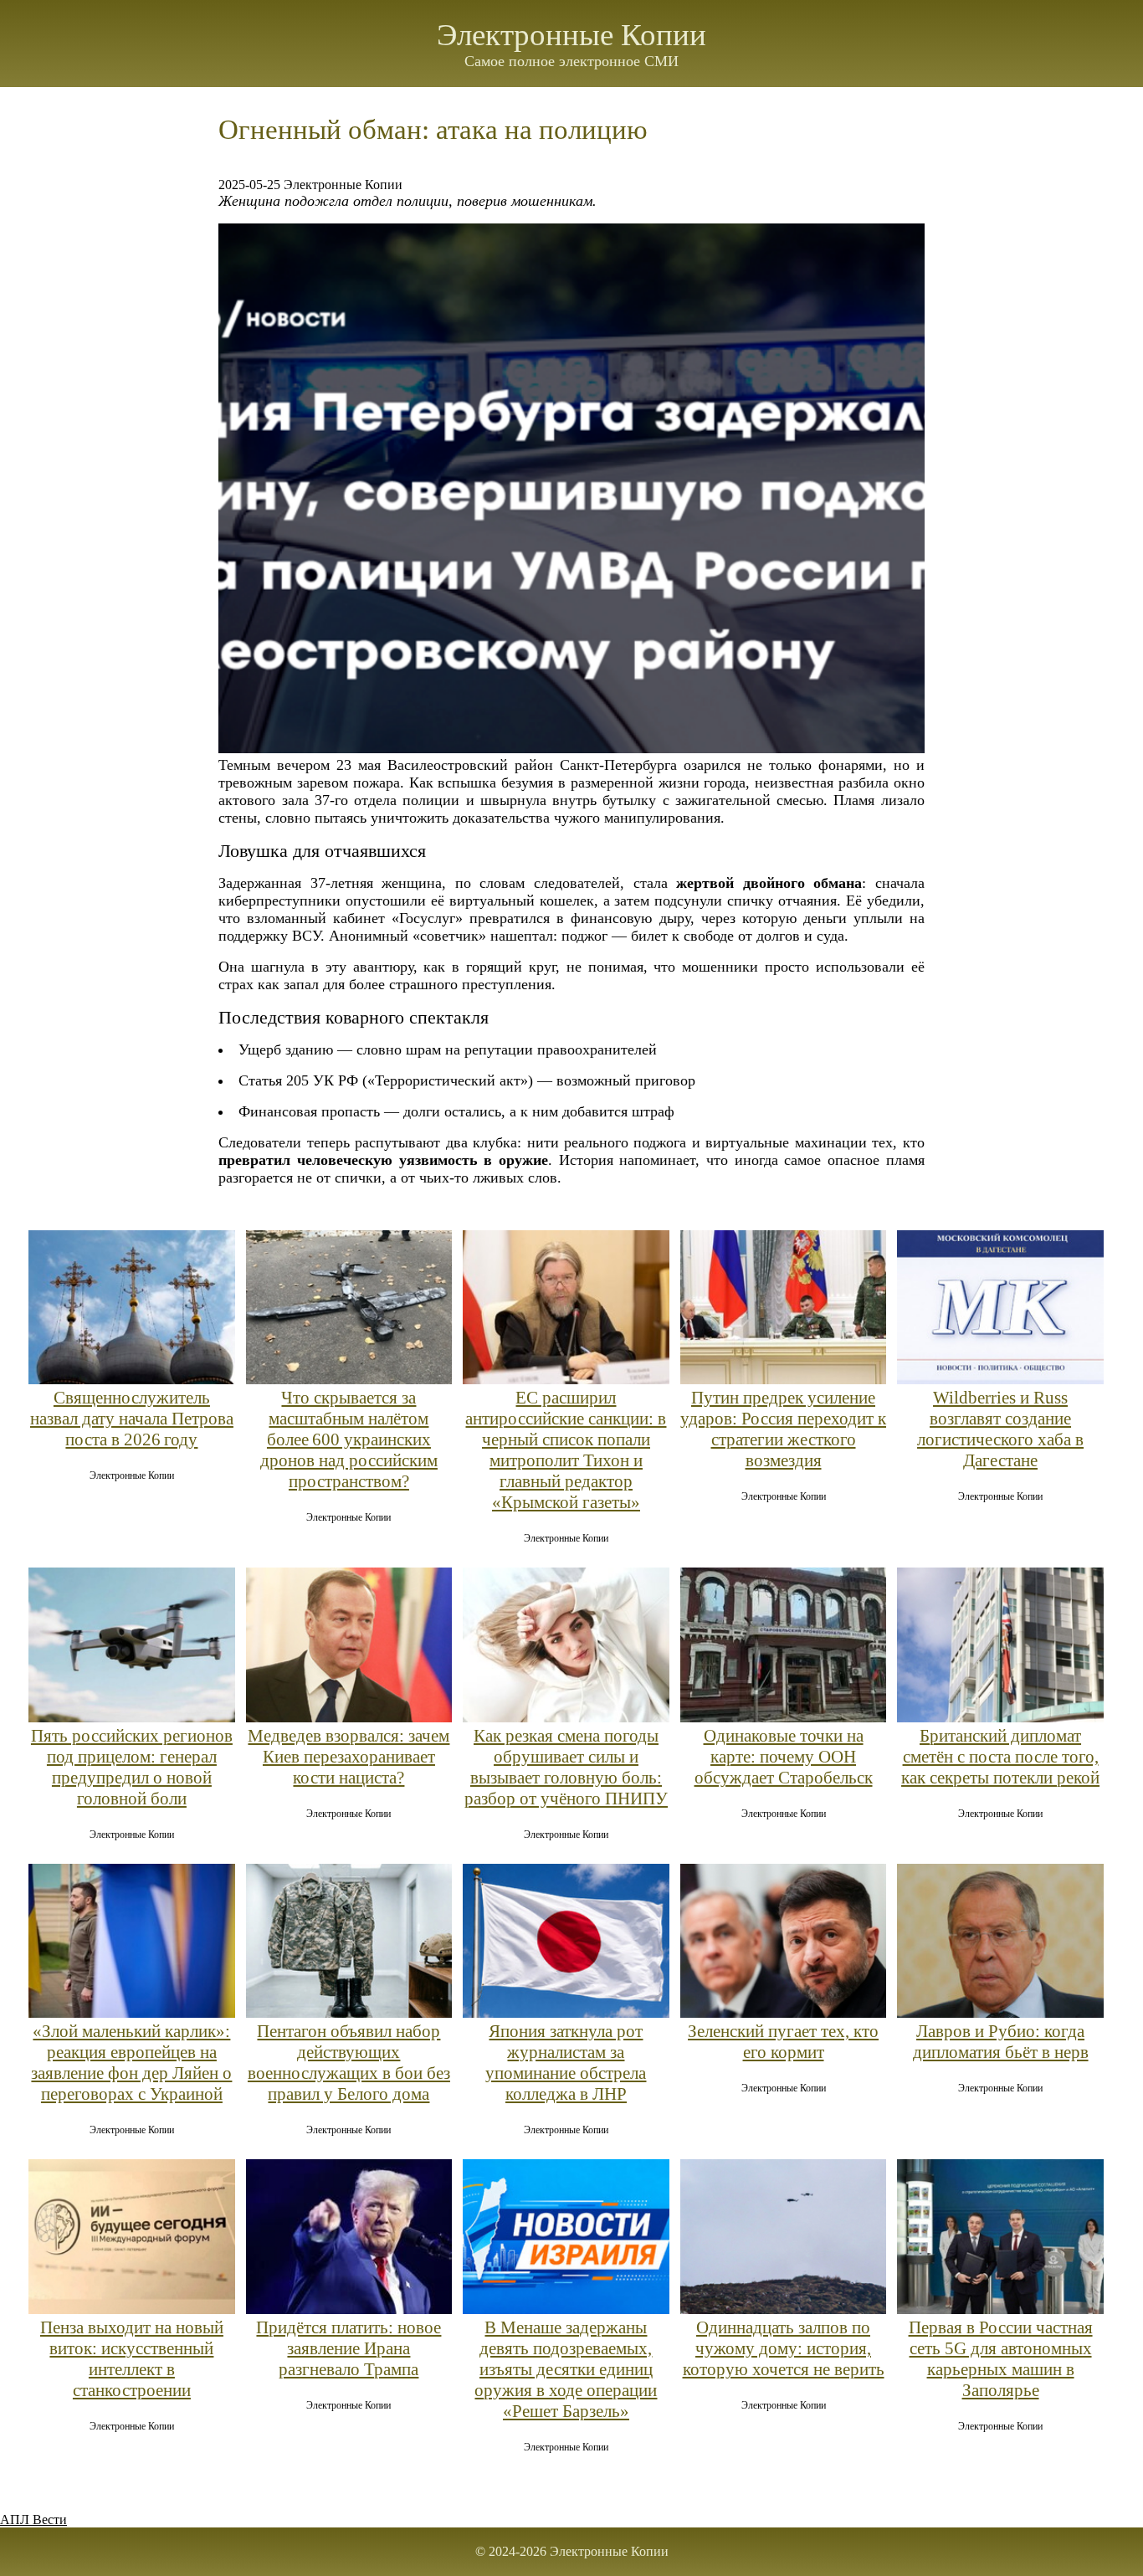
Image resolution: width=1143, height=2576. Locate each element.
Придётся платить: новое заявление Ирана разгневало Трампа (349, 2348)
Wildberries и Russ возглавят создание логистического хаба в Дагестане (1000, 1429)
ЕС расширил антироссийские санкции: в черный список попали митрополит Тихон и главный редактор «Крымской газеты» (566, 1450)
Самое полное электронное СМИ (571, 61)
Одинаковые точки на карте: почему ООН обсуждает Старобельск (784, 1757)
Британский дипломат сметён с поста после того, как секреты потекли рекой (1000, 1757)
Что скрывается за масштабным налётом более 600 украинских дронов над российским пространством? (349, 1439)
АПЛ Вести (33, 2520)
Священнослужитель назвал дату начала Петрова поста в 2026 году (132, 1419)
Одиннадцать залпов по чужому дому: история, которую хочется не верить (784, 2348)
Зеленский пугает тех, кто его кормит (783, 2042)
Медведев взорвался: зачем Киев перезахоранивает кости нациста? (349, 1757)
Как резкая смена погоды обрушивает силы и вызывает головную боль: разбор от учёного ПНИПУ (566, 1767)
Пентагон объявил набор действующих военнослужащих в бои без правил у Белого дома (349, 2063)
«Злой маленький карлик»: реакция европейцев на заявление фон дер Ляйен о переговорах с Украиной (131, 2063)
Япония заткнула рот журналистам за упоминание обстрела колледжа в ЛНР (566, 2063)
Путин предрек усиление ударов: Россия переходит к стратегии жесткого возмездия (783, 1429)
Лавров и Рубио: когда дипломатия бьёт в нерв (1001, 2042)
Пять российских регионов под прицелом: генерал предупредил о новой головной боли (132, 1767)
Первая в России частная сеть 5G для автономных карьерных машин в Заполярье (1001, 2359)
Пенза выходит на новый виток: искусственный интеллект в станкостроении (132, 2359)
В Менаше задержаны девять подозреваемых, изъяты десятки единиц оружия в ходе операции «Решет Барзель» (566, 2369)
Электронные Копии (571, 35)
